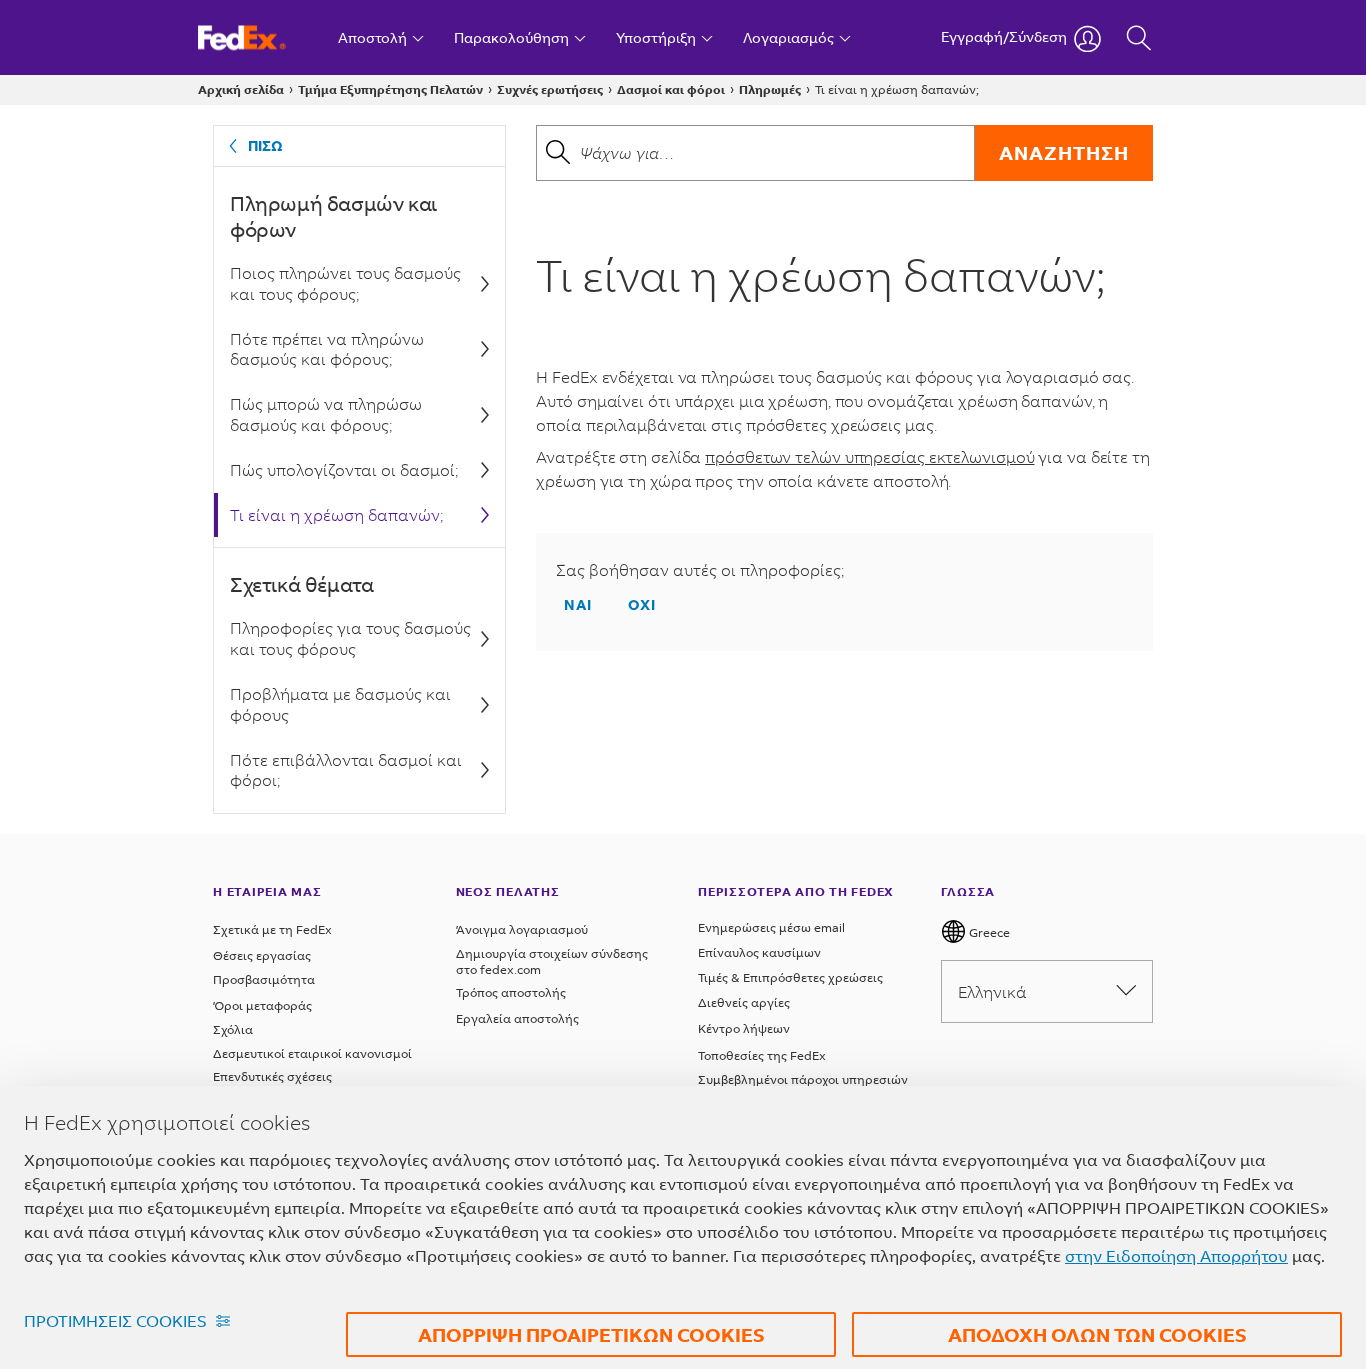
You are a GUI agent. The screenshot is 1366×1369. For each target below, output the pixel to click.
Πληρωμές (770, 89)
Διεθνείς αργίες (744, 1002)
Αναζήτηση (1064, 152)
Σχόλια (233, 1029)
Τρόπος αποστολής (511, 992)
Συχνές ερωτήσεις (550, 89)
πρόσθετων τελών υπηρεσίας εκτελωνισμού (869, 456)
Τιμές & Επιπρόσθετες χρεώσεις (790, 977)
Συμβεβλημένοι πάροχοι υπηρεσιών (803, 1079)
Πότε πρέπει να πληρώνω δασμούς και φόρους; (327, 349)
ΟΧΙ (642, 604)
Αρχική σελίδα (241, 89)
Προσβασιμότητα (264, 979)
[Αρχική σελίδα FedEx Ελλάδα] (260, 37)
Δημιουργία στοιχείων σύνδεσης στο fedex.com (552, 961)
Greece (988, 932)
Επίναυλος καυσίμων (759, 952)
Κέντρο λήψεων (744, 1028)
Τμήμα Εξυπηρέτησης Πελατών (390, 89)
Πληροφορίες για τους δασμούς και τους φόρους (350, 638)
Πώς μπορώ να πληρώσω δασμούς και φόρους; (326, 414)
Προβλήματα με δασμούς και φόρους (340, 704)
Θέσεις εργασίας (262, 955)
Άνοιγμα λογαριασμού (522, 929)
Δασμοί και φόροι (671, 89)
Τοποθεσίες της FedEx (762, 1055)
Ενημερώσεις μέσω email (771, 927)
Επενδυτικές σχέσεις (272, 1076)
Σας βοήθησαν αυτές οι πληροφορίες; (700, 570)
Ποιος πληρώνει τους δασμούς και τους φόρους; (345, 283)
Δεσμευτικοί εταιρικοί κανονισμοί (312, 1053)
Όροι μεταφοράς (262, 1005)
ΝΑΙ (578, 604)
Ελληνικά (992, 991)
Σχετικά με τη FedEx (272, 929)
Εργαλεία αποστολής (517, 1018)
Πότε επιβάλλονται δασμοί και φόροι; (346, 770)
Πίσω (265, 145)
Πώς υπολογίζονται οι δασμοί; (344, 469)
